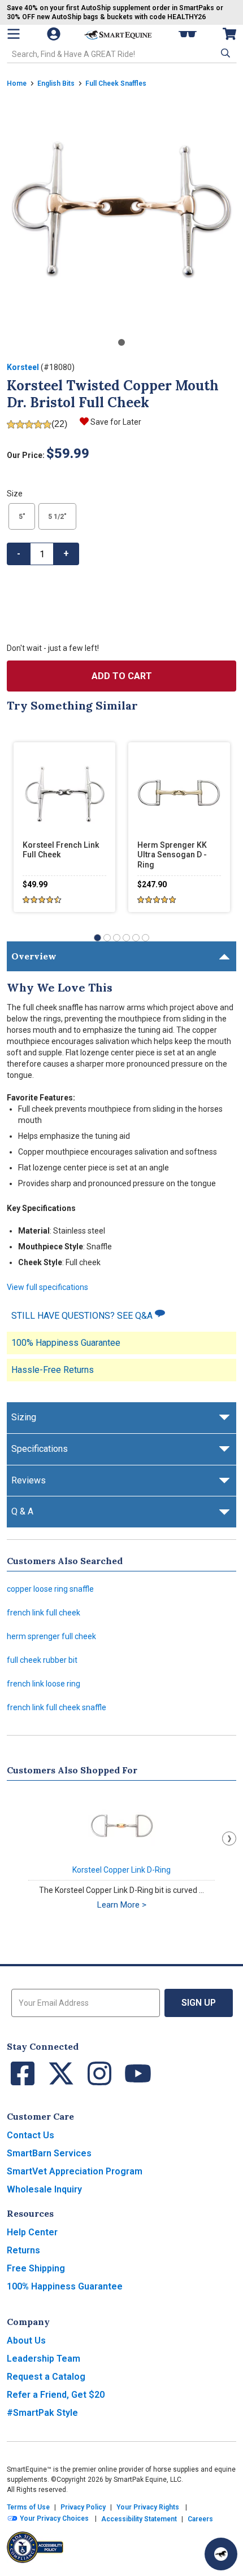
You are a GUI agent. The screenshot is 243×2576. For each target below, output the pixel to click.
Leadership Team (44, 2359)
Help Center (32, 2232)
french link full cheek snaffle (57, 1707)
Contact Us (31, 2135)
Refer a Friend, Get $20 (56, 2395)
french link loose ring (44, 1684)
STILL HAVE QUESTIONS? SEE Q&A (83, 1316)
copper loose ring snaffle (50, 1589)
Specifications (40, 1449)
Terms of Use (28, 2507)
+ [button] (66, 554)
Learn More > (122, 1905)
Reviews (29, 1480)
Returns (23, 2250)
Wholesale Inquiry (44, 2189)
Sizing (24, 1417)
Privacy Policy (83, 2507)
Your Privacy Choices (53, 2518)
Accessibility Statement (139, 2519)
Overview (34, 956)
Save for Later (116, 422)
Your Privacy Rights (148, 2507)
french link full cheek (44, 1613)
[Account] (55, 34)
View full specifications (47, 1287)
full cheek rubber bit (42, 1660)
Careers (200, 2519)
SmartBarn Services (49, 2153)
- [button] (19, 554)
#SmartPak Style (42, 2413)
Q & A (22, 1511)
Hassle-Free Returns (53, 1370)
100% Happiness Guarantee (66, 1343)
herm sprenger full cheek (51, 1636)
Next (229, 1839)
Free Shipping (36, 2268)
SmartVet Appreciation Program (75, 2171)
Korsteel (23, 367)
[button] (224, 53)
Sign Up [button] (199, 2003)
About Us (26, 2341)
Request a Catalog (46, 2377)
